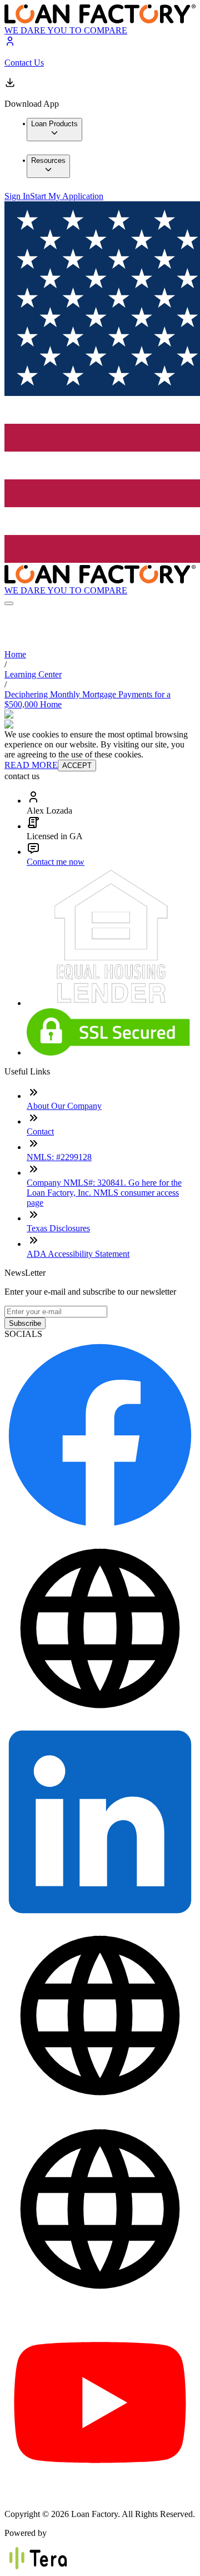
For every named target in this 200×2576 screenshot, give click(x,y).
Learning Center (33, 674)
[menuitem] (54, 130)
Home (15, 654)
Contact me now (56, 862)
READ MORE (31, 765)
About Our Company (64, 1106)
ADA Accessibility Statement (78, 1254)
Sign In (17, 196)
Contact (40, 1131)
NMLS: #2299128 (59, 1157)
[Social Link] (100, 1527)
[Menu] (9, 603)
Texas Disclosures (58, 1228)
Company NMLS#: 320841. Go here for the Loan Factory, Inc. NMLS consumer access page (104, 1193)
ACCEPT (77, 766)
